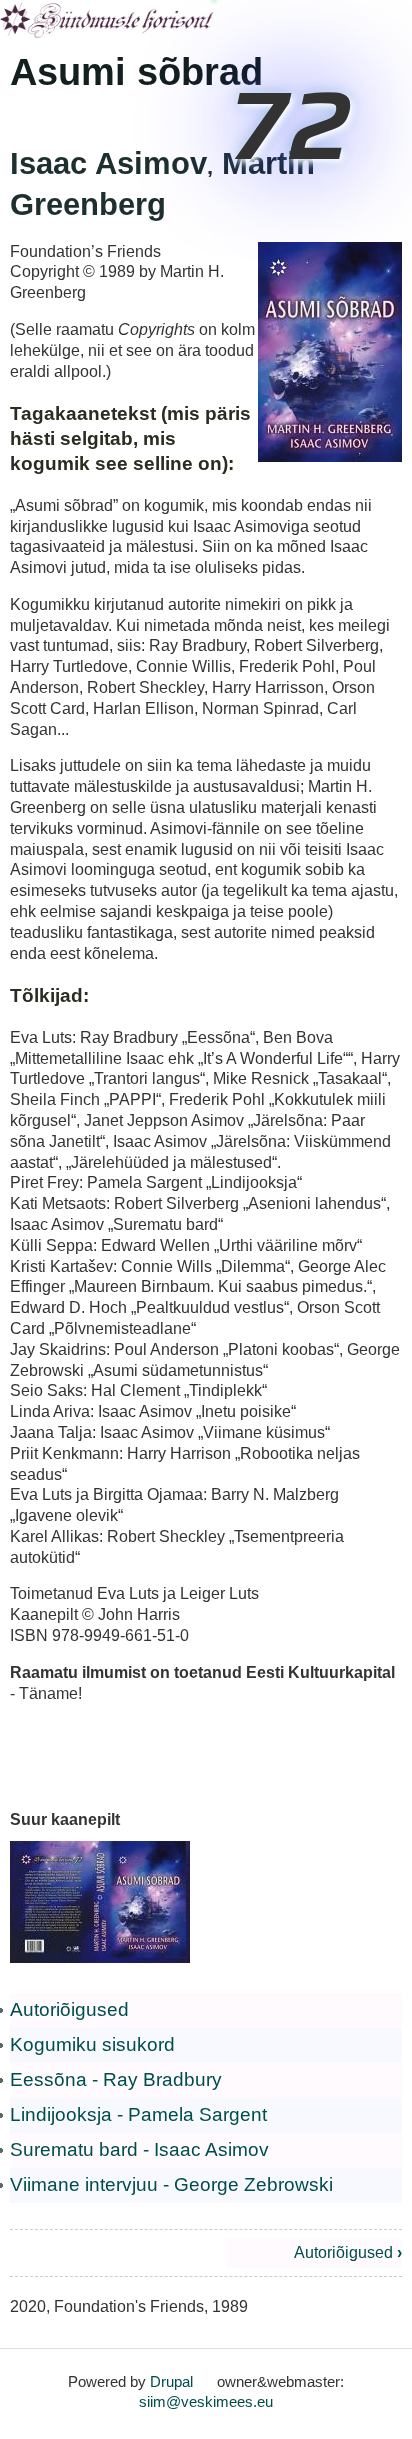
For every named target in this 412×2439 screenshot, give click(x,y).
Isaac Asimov (108, 163)
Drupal (171, 2381)
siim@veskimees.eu (206, 2401)
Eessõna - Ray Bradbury (116, 2079)
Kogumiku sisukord (92, 2044)
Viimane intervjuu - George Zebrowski (171, 2184)
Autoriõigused (69, 2009)
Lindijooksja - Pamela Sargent (138, 2114)
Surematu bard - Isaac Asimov (139, 2149)
